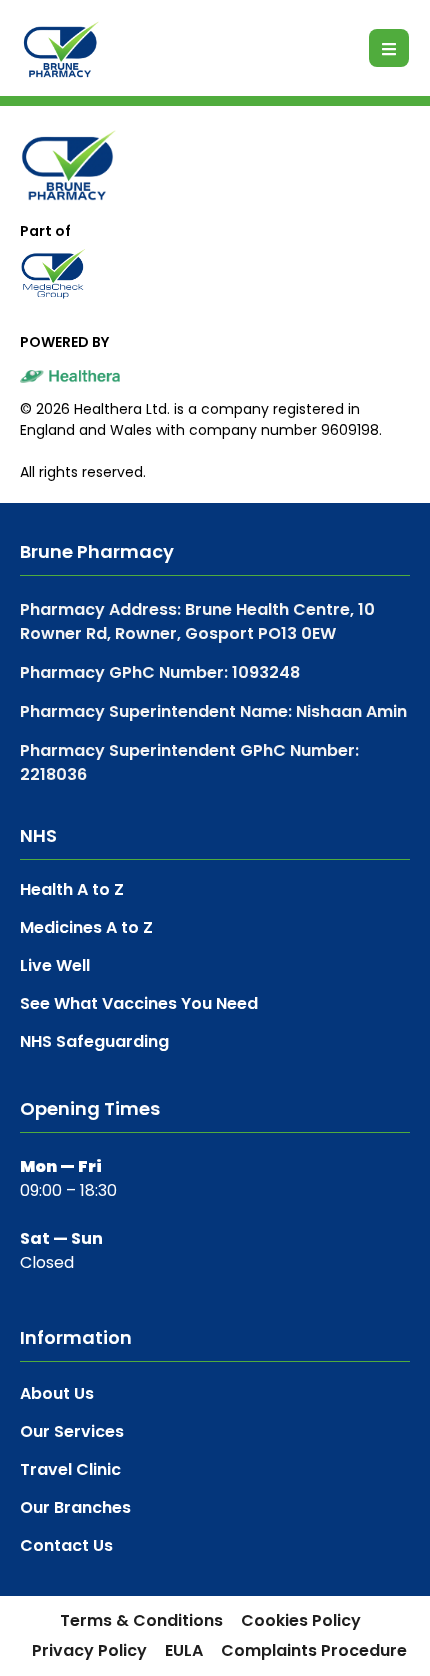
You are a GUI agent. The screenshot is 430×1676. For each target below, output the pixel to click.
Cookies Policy (301, 1620)
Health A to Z (72, 889)
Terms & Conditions (141, 1620)
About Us (57, 1394)
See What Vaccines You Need (139, 1003)
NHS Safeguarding (94, 1041)
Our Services (72, 1432)
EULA (184, 1650)
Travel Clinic (70, 1470)
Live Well (55, 965)
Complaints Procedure (314, 1650)
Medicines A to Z (86, 927)
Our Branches (75, 1508)
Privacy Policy (89, 1650)
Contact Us (66, 1546)
